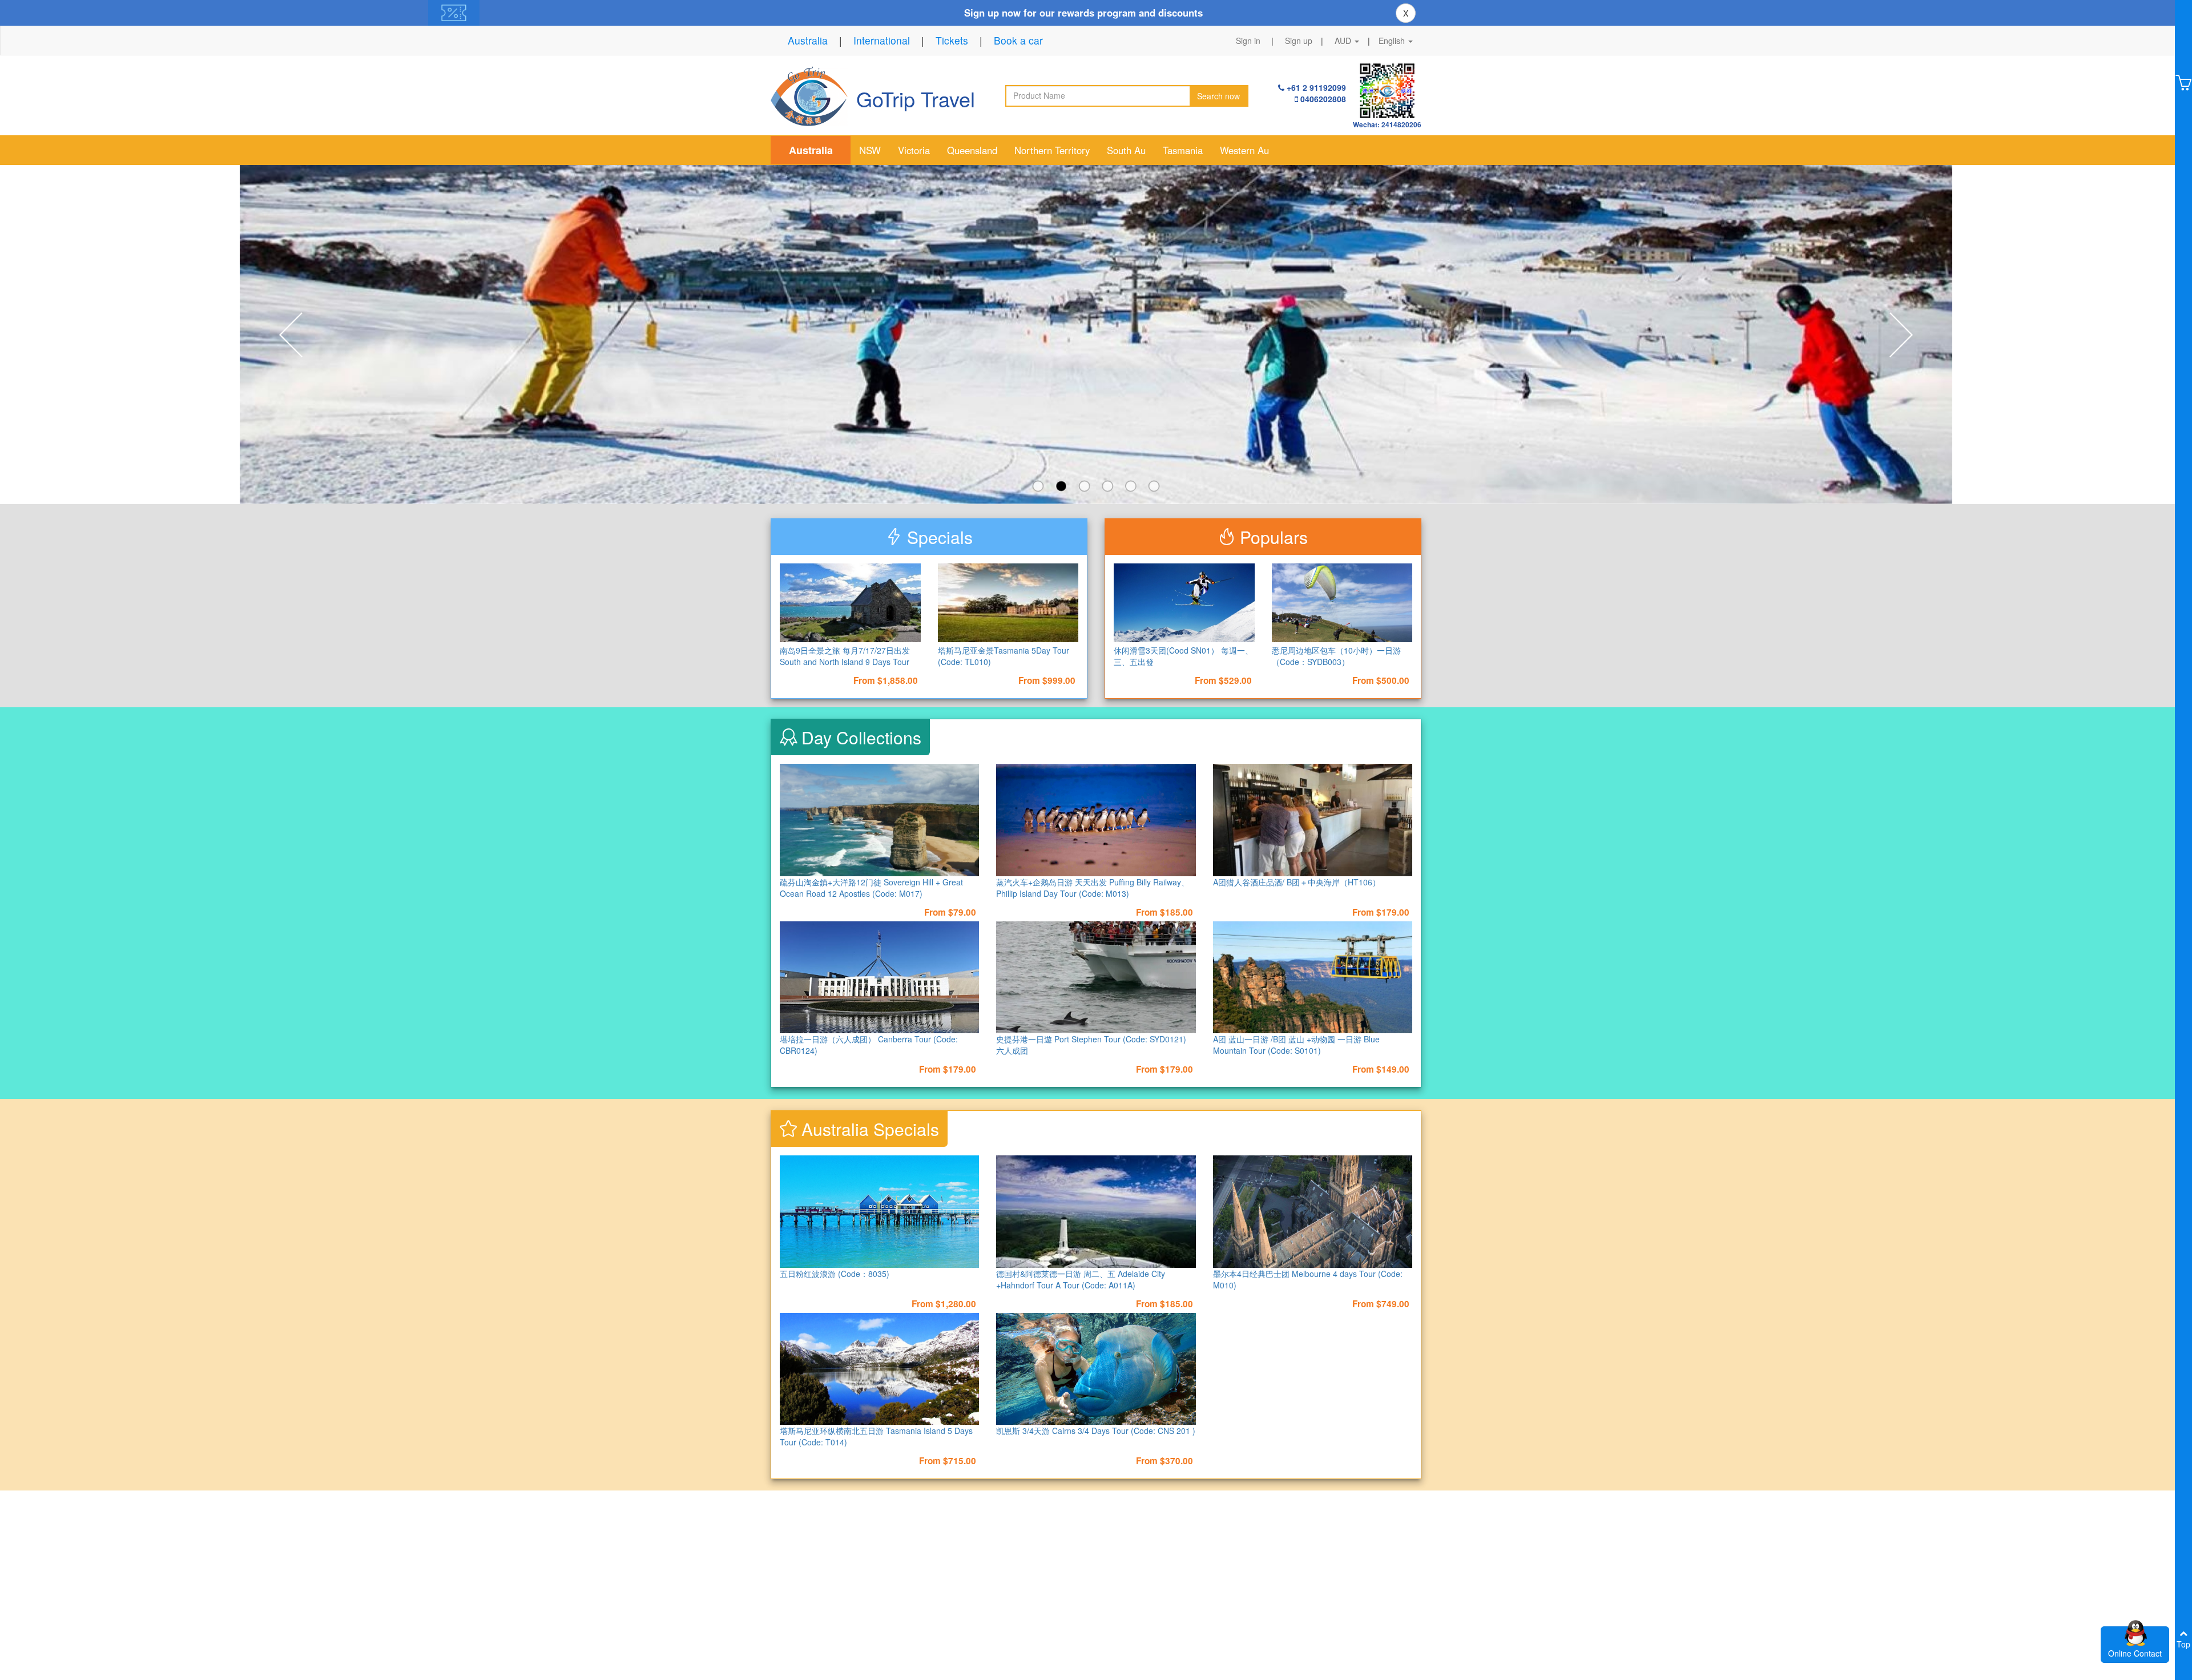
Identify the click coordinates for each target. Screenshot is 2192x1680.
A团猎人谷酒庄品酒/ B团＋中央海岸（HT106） (1297, 882)
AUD (1344, 41)
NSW (870, 150)
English (1393, 41)
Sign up (1299, 41)
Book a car (1018, 40)
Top (2183, 1644)
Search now (1218, 96)
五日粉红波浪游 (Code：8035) (835, 1274)
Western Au (1244, 150)
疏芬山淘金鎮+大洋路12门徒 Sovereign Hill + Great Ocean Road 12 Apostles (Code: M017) (871, 888)
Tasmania (1183, 150)
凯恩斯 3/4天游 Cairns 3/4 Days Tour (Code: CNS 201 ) (1096, 1431)
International (882, 40)
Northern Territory (1052, 150)
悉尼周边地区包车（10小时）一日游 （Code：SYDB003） (1336, 656)
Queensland (972, 150)
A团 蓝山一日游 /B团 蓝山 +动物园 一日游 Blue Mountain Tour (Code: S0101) (1296, 1045)
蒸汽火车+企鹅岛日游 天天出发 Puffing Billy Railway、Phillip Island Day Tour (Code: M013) (1093, 888)
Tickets (952, 40)
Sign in (1248, 41)
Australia (808, 40)
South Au (1126, 150)
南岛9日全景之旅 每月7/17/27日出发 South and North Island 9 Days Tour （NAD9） (845, 662)
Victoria (914, 150)
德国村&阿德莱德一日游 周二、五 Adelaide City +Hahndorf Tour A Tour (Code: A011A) (1081, 1279)
